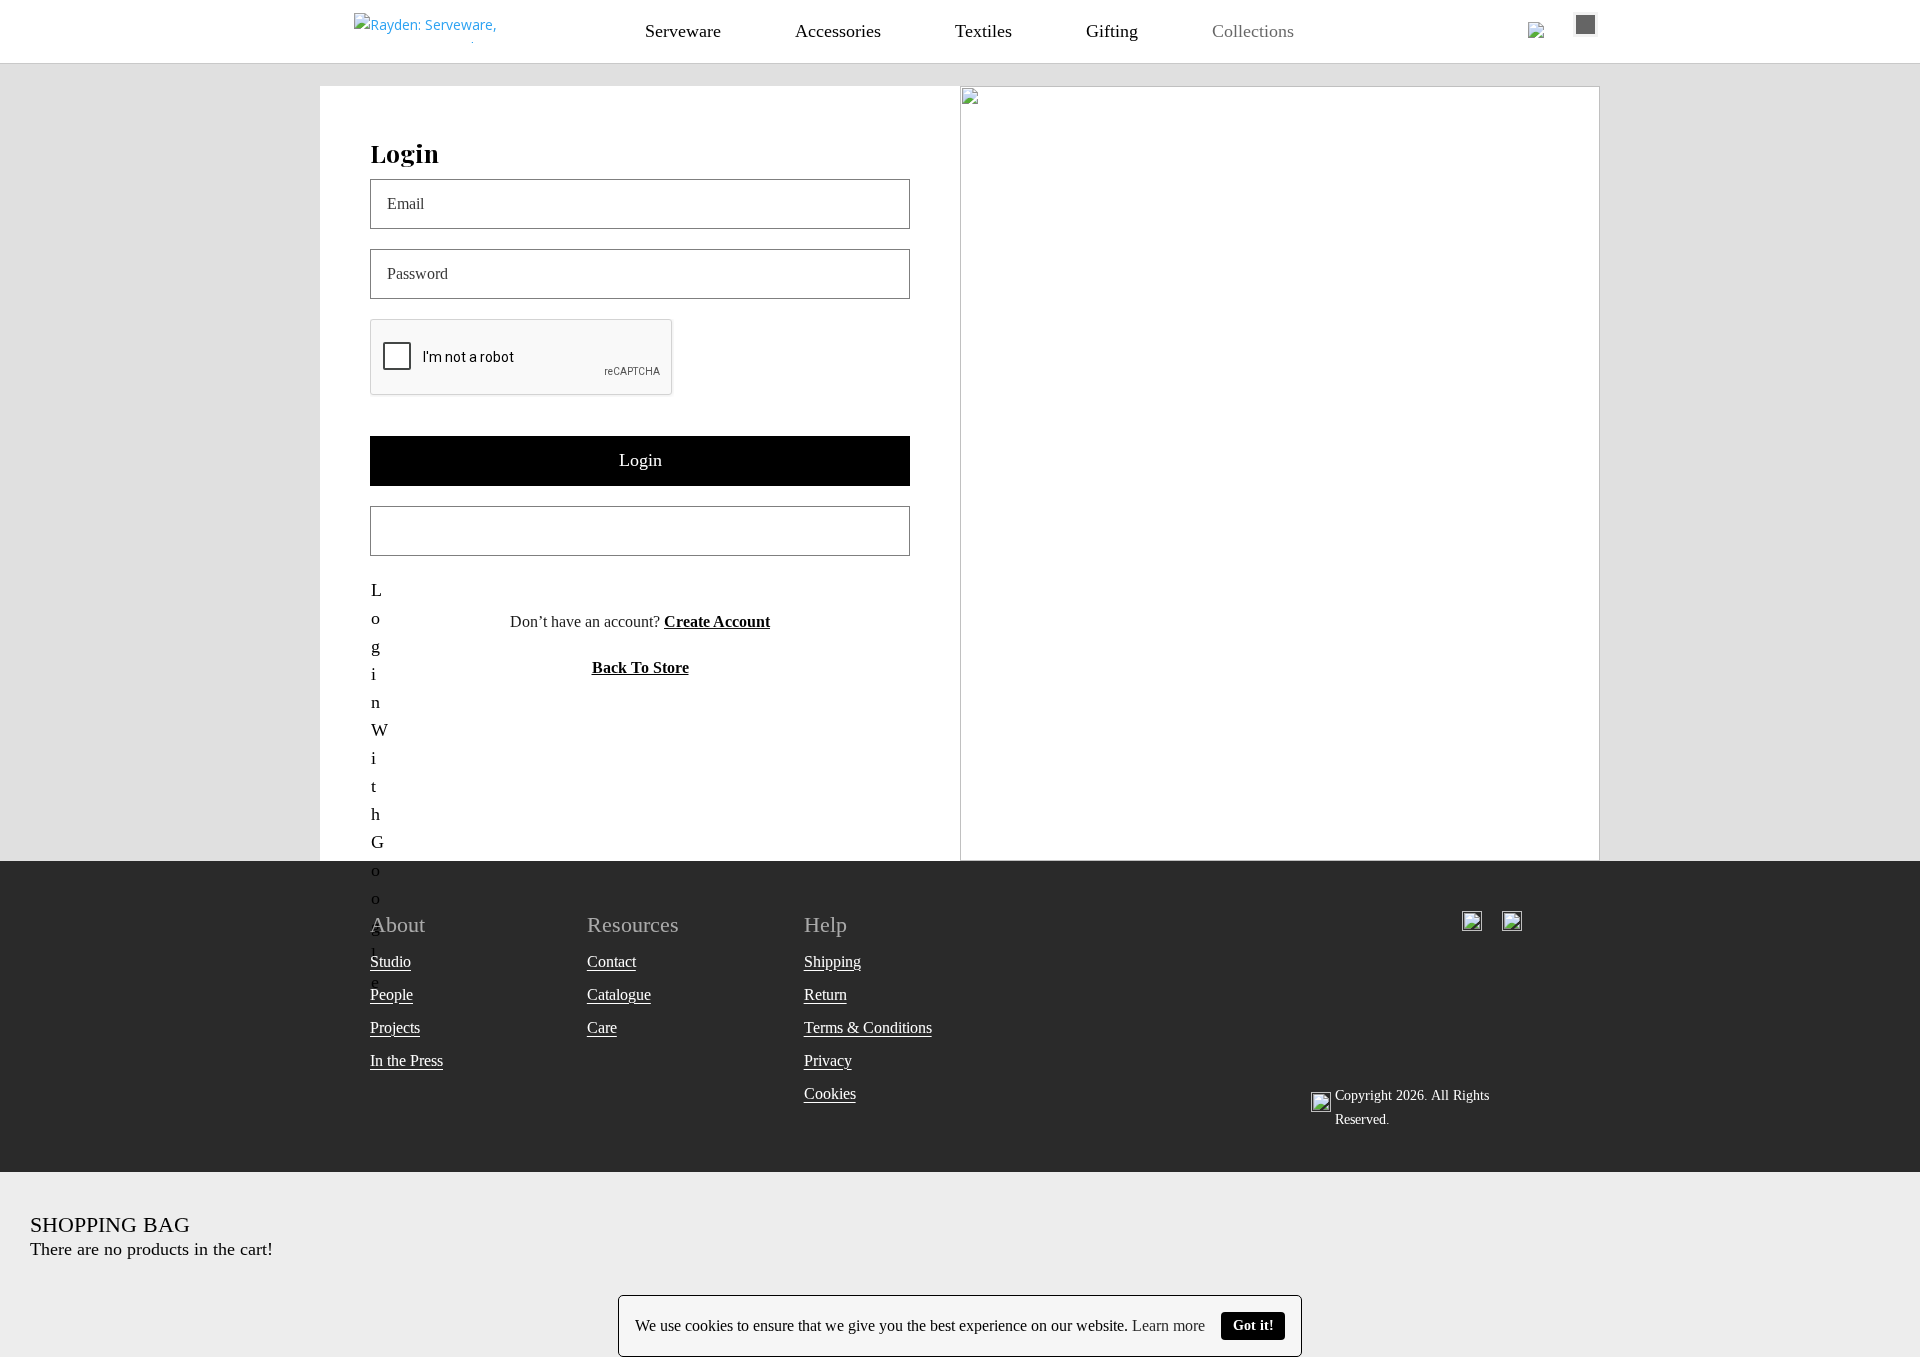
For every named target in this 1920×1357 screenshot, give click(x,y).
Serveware (683, 31)
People (391, 994)
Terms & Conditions (868, 1027)
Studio (390, 961)
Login (640, 460)
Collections (1253, 31)
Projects (395, 1027)
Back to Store (640, 667)
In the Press (406, 1060)
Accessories (838, 31)
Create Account (717, 621)
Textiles (983, 31)
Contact (611, 961)
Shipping (832, 961)
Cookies (830, 1093)
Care (602, 1027)
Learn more (1168, 1325)
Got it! (1253, 1325)
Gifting (1112, 31)
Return (825, 994)
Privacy (828, 1060)
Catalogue (619, 994)
